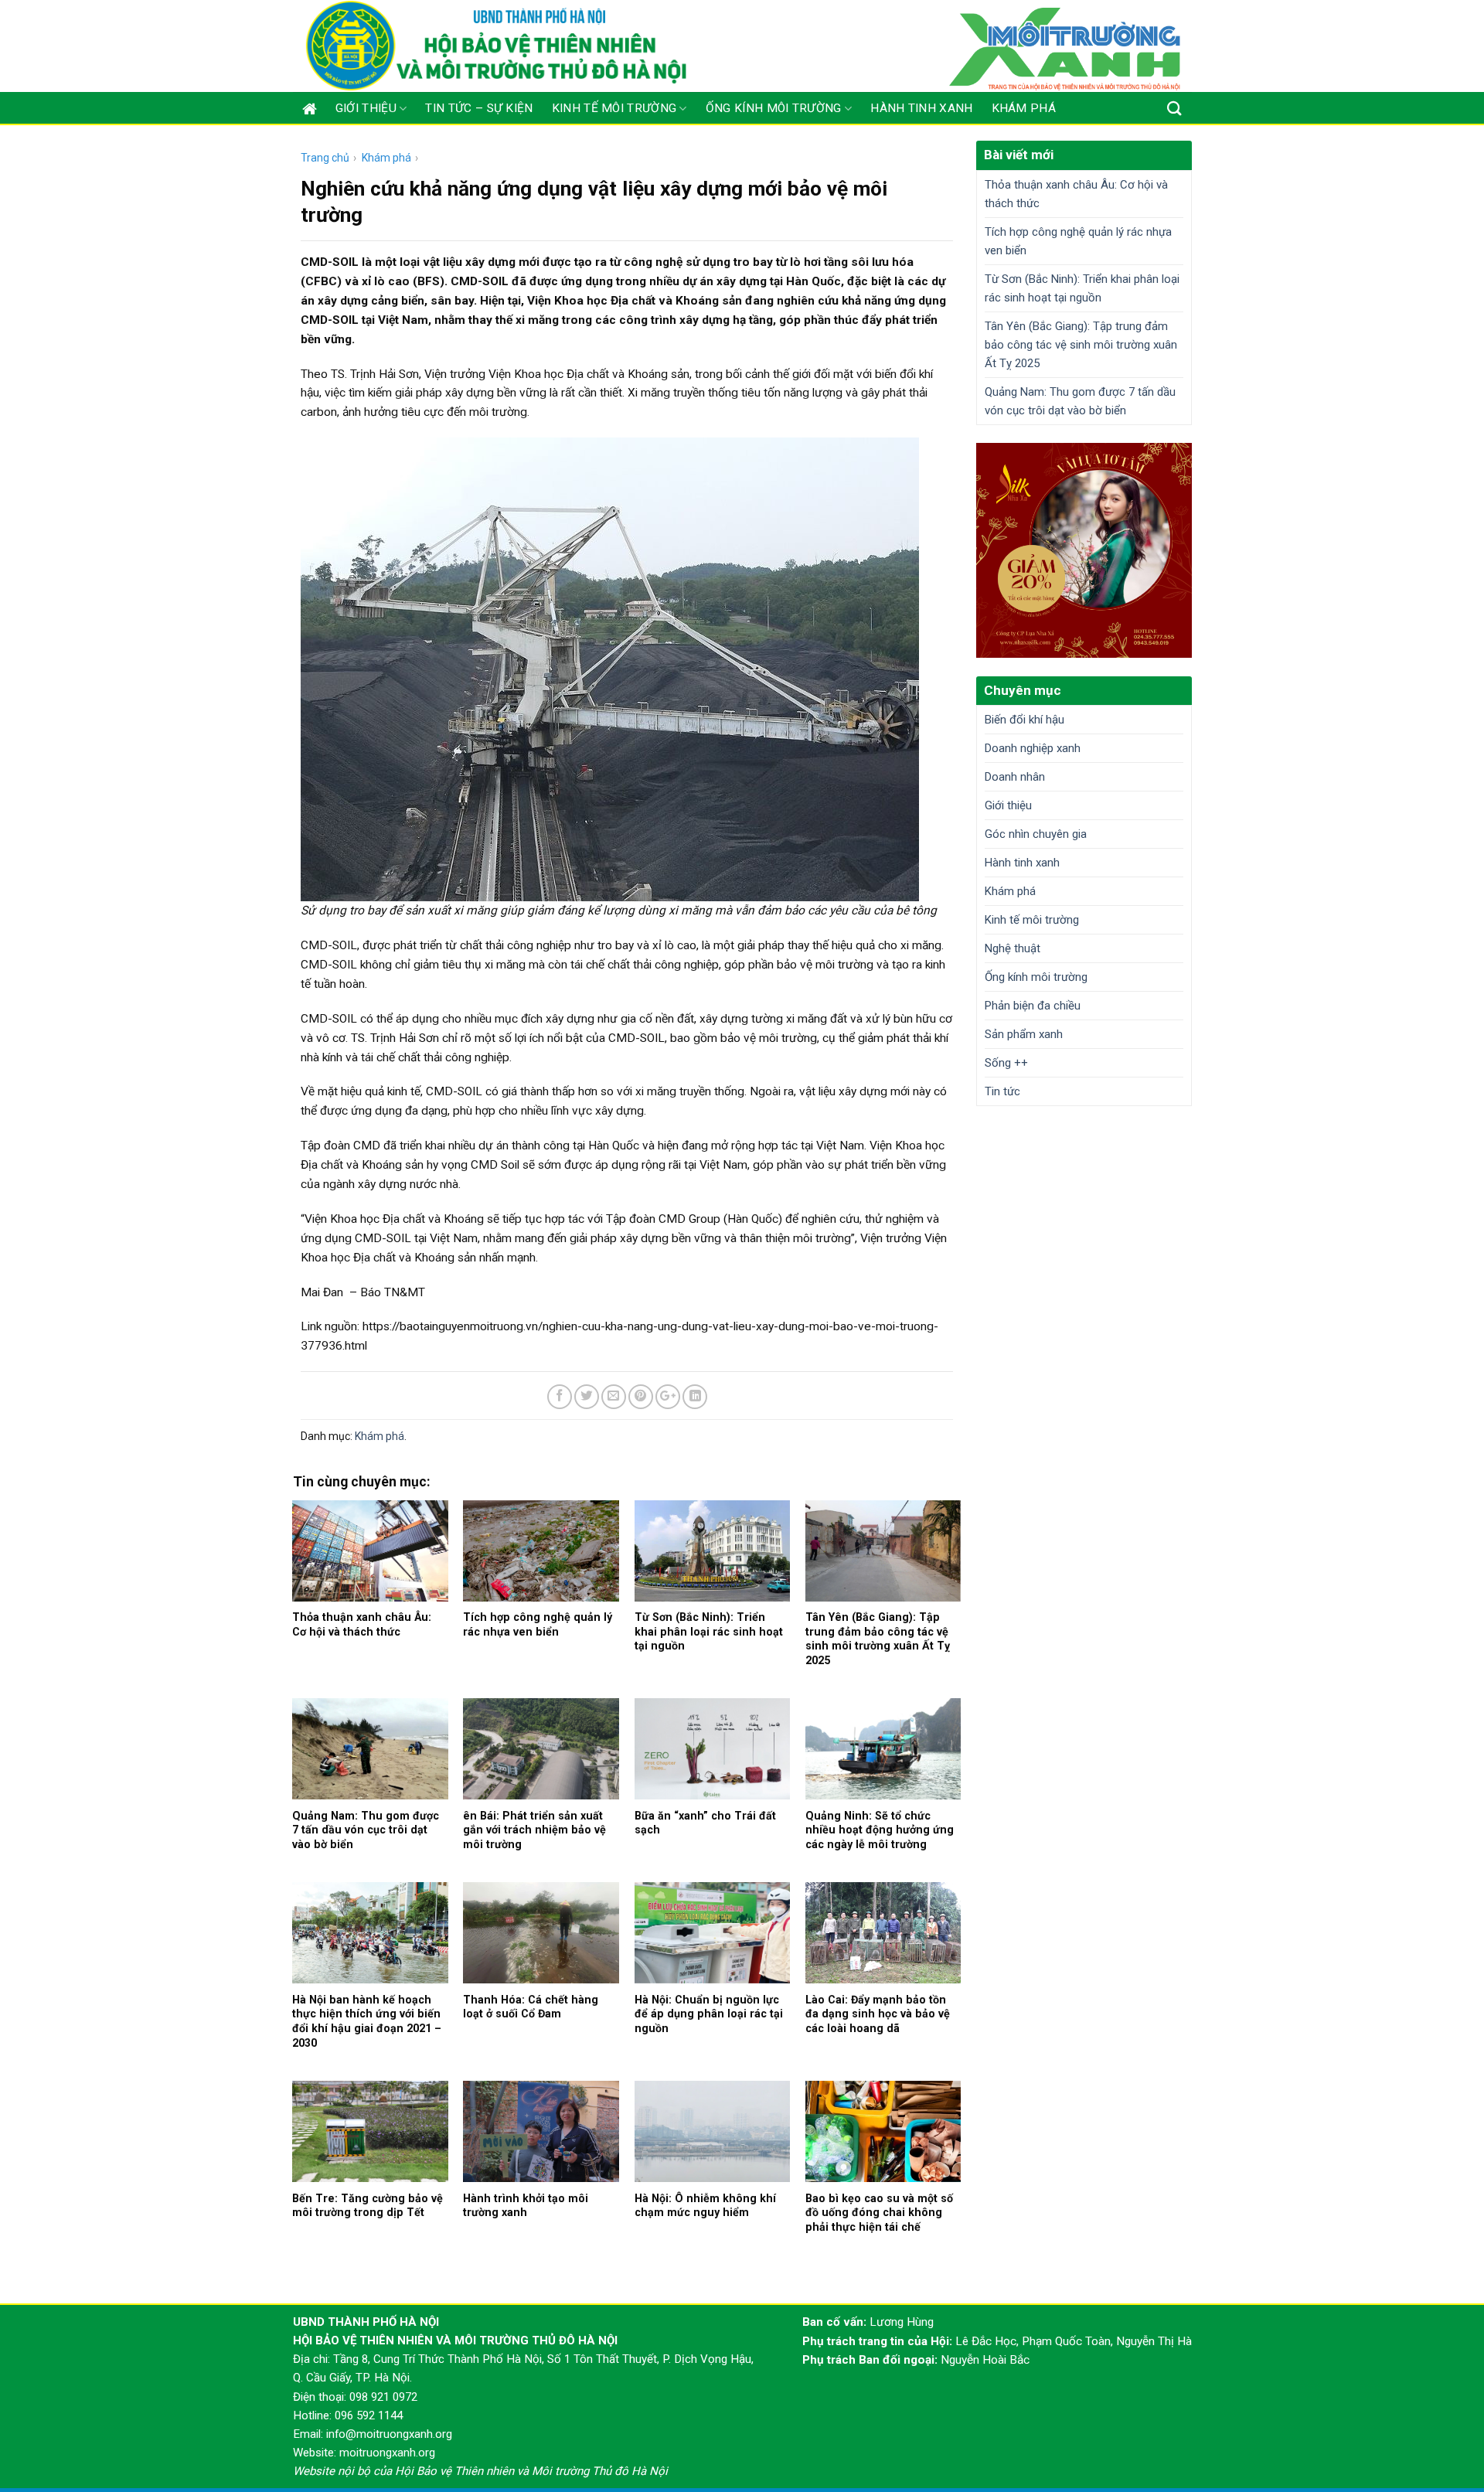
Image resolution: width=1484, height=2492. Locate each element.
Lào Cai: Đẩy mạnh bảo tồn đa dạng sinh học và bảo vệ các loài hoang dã (878, 2014)
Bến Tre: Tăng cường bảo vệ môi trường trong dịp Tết (368, 2206)
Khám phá (1024, 108)
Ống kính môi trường (774, 108)
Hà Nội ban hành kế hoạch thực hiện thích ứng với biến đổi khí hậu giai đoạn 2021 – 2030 (367, 2021)
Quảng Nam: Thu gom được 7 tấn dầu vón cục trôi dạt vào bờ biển (366, 1830)
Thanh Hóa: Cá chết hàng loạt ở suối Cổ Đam (531, 2007)
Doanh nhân (1015, 777)
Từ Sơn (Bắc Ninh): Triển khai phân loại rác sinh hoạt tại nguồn (709, 1631)
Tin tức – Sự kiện (479, 108)
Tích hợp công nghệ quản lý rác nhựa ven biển (538, 1624)
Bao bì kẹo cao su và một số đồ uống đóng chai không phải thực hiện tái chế (879, 2213)
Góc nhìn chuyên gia (1036, 834)
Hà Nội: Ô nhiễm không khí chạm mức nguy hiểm (705, 2206)
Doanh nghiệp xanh (1033, 748)
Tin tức (1002, 1091)
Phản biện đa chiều (1033, 1006)
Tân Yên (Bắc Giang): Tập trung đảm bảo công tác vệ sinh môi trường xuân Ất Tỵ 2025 (878, 1639)
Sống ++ (1006, 1063)
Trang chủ (325, 158)
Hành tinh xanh (921, 108)
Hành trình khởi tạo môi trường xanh (526, 2206)
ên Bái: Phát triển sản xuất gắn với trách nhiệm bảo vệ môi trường (534, 1830)
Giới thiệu (366, 108)
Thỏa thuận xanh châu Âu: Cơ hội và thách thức (362, 1624)
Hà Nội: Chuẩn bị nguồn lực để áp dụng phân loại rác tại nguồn (709, 2014)
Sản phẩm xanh (1024, 1034)
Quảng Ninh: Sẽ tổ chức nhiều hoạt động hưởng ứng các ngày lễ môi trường (880, 1830)
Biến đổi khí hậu (1025, 720)
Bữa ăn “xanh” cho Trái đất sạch (705, 1823)
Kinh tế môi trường (614, 108)
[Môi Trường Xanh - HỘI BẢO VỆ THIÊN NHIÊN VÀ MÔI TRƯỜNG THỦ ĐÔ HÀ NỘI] (497, 46)
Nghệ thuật (1013, 948)
